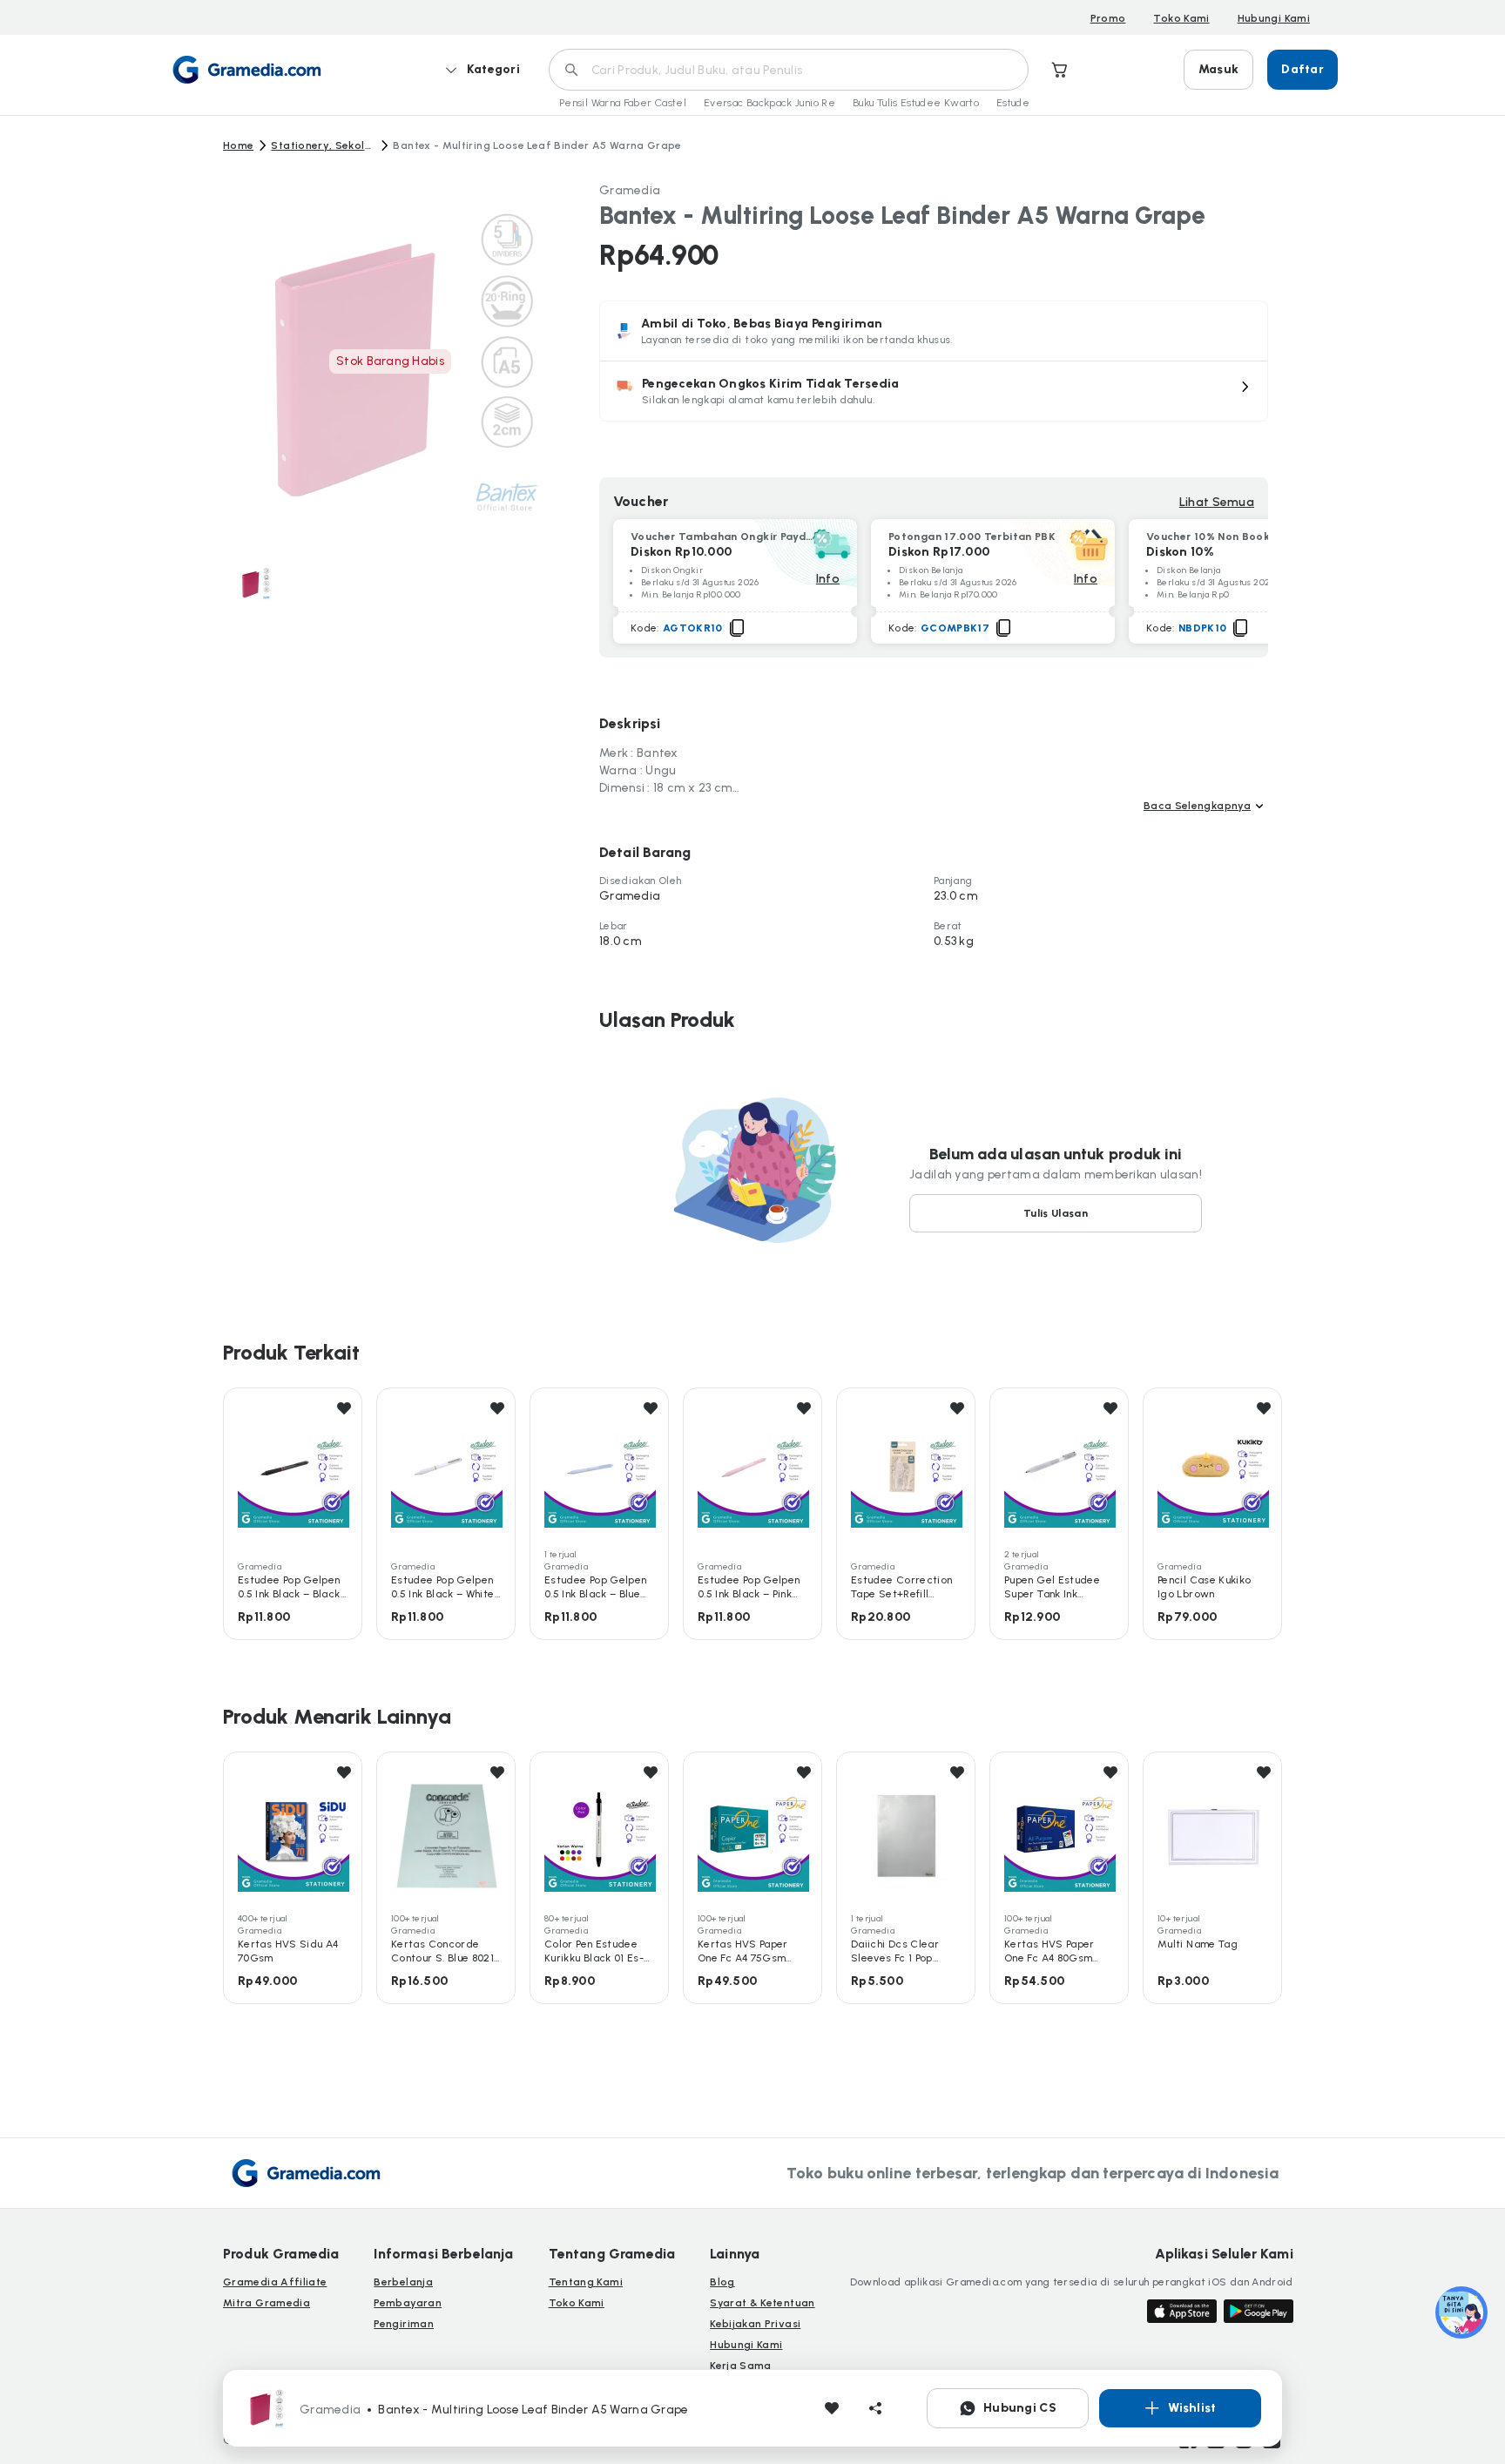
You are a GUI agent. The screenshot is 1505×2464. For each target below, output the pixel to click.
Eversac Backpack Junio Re (769, 103)
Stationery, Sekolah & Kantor (323, 145)
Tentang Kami (586, 2282)
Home (238, 145)
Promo (1108, 18)
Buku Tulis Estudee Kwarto (916, 103)
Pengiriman (404, 2324)
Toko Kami (1181, 18)
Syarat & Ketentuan (762, 2303)
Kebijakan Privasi (755, 2324)
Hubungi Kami (1274, 18)
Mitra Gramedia (267, 2303)
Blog (722, 2282)
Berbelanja (403, 2282)
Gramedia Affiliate (275, 2282)
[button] (934, 391)
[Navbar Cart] (1060, 70)
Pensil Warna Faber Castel (623, 103)
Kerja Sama (741, 2366)
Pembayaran (408, 2303)
